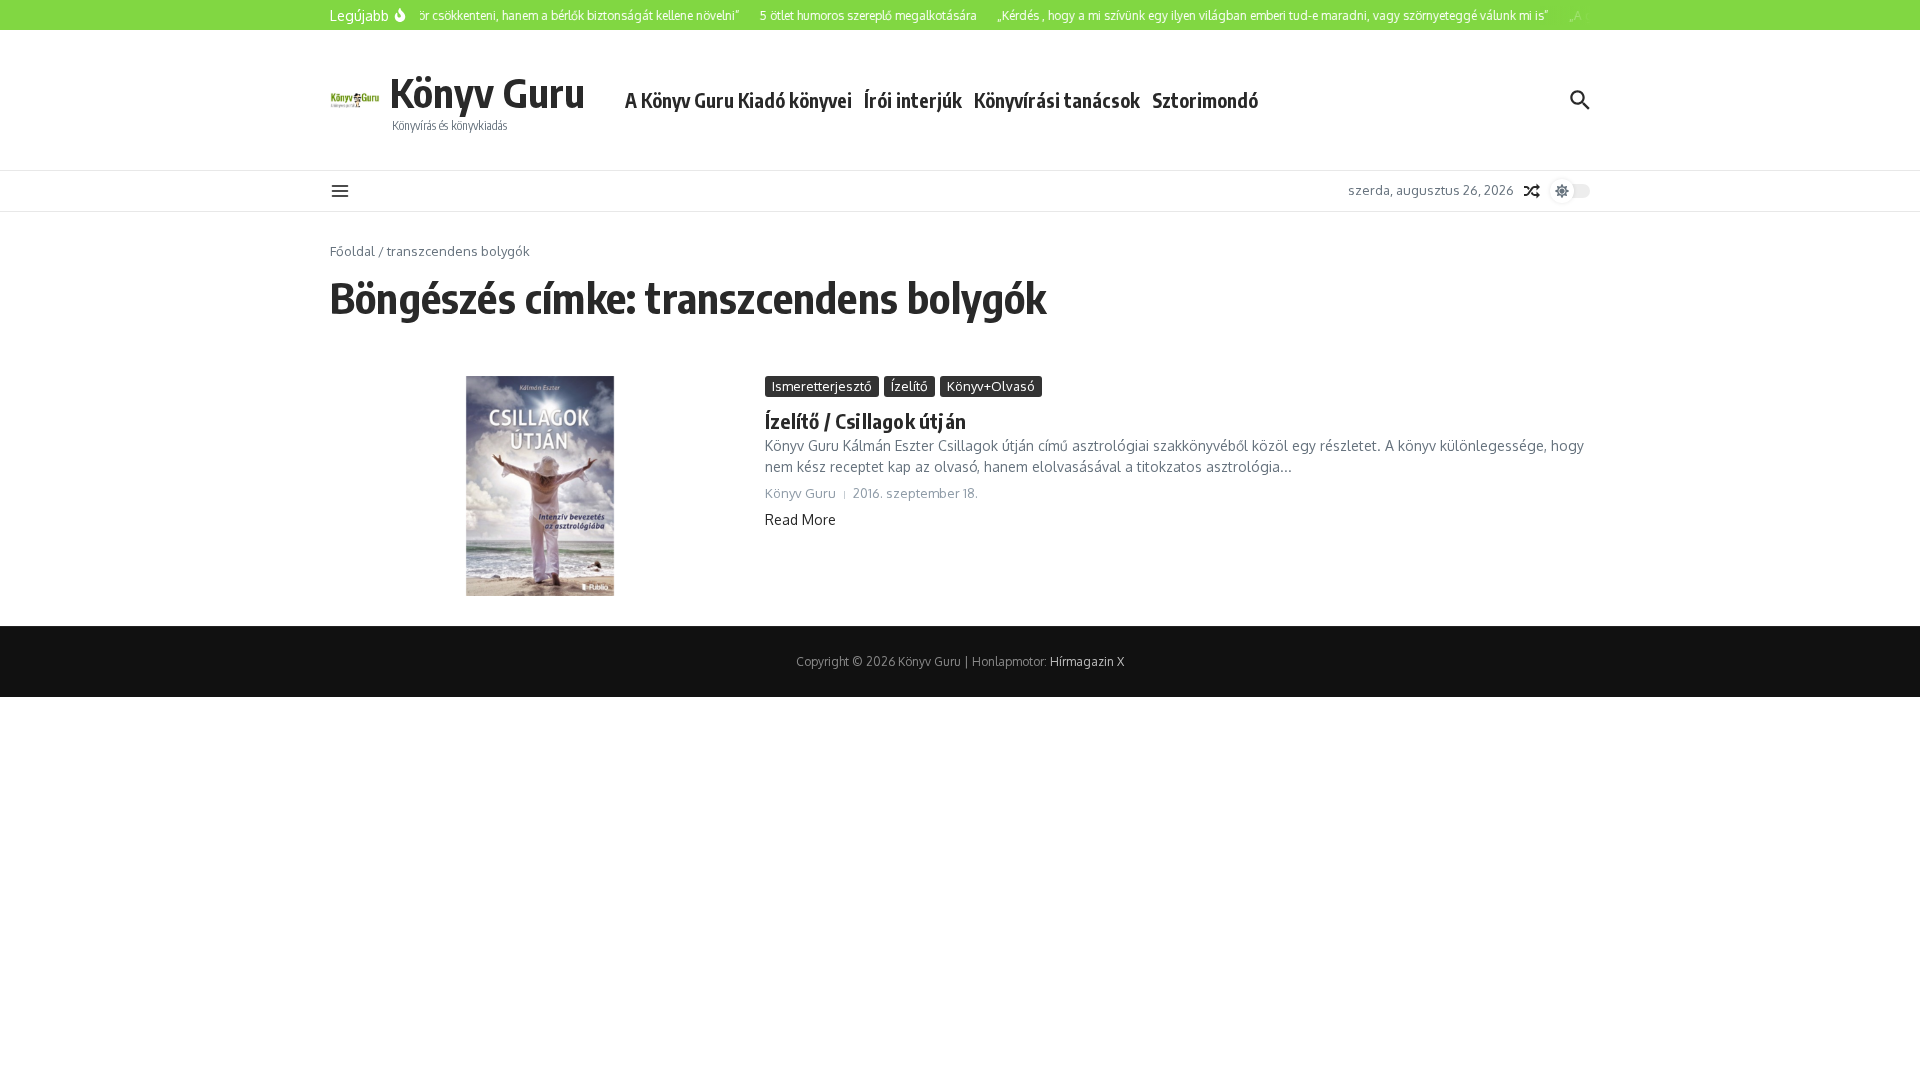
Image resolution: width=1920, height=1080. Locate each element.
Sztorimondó (1205, 100)
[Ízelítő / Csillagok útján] (540, 486)
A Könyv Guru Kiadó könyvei (738, 100)
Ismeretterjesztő (822, 386)
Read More (800, 519)
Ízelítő (909, 386)
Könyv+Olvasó (991, 386)
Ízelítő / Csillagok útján (865, 420)
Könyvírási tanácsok (1057, 100)
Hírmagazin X (1087, 661)
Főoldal (352, 251)
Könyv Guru (487, 92)
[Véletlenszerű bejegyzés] (1532, 191)
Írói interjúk (913, 100)
